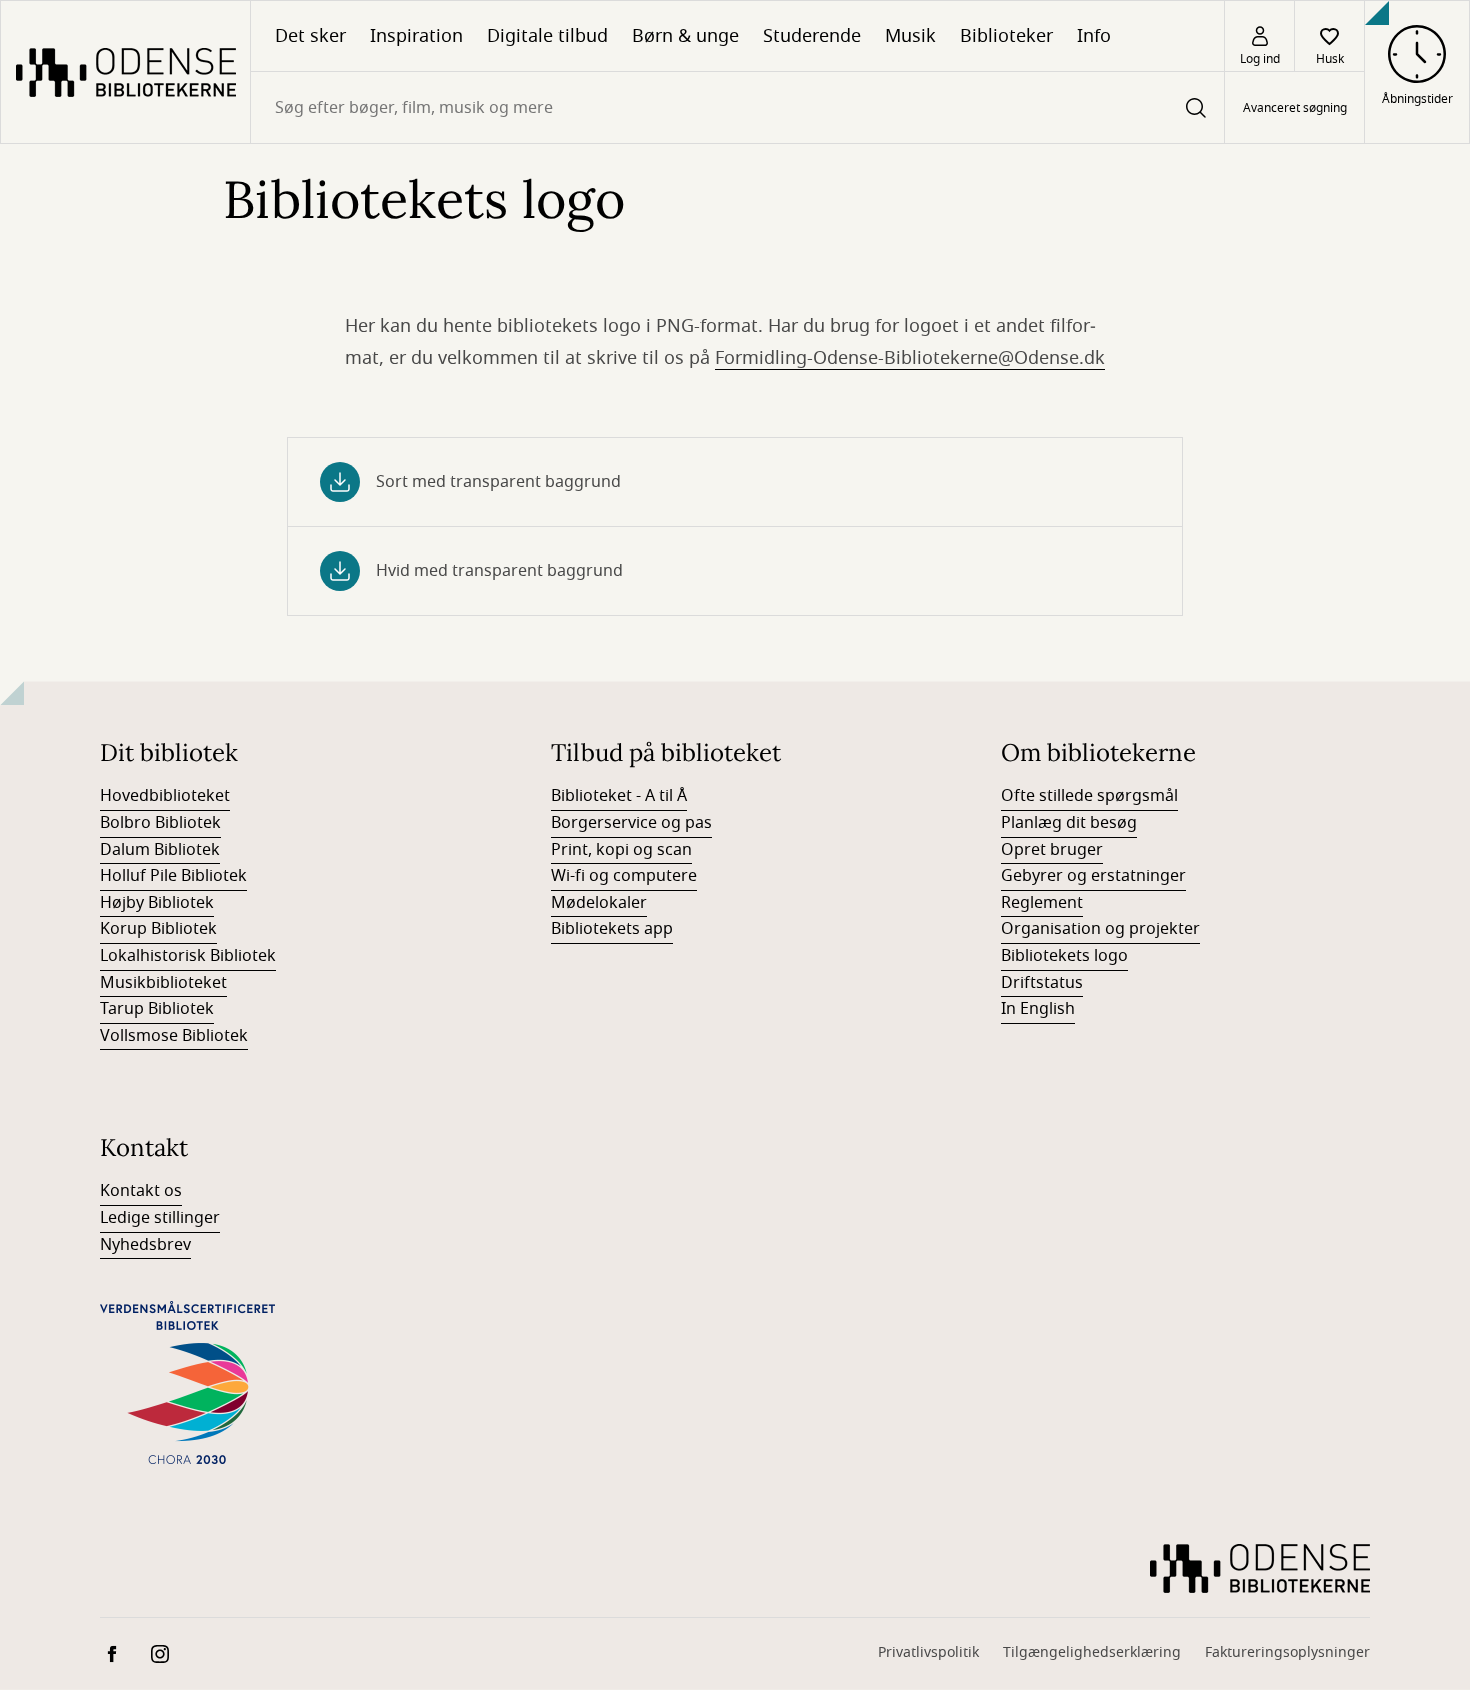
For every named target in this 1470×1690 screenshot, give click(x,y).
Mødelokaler (599, 903)
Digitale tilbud (547, 36)
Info (1094, 36)
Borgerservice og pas (631, 823)
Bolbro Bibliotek (160, 823)
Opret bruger (1052, 850)
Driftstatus (1042, 983)
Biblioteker (1006, 36)
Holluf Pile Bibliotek (173, 876)
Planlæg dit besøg (1069, 823)
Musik (910, 36)
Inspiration (416, 36)
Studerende (812, 36)
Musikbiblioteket (163, 983)
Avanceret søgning (1295, 108)
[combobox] (737, 107)
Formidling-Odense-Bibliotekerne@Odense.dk (910, 358)
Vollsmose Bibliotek (174, 1036)
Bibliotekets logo (1064, 956)
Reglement (1042, 903)
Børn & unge (685, 36)
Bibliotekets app (612, 929)
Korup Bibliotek (158, 929)
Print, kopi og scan (621, 850)
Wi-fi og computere (624, 876)
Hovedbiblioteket (165, 796)
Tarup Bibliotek (157, 1009)
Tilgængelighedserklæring (1092, 1652)
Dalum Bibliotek (160, 850)
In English (1038, 1009)
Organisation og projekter (1100, 929)
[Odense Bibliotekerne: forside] (125, 72)
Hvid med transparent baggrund (499, 571)
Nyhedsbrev (145, 1245)
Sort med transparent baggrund (498, 482)
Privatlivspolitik (928, 1652)
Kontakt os (141, 1191)
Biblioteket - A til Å (619, 796)
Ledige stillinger (160, 1218)
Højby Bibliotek (157, 903)
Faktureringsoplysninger (1287, 1652)
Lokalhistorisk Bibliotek (188, 956)
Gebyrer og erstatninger (1093, 876)
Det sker (310, 36)
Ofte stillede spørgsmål (1089, 796)
